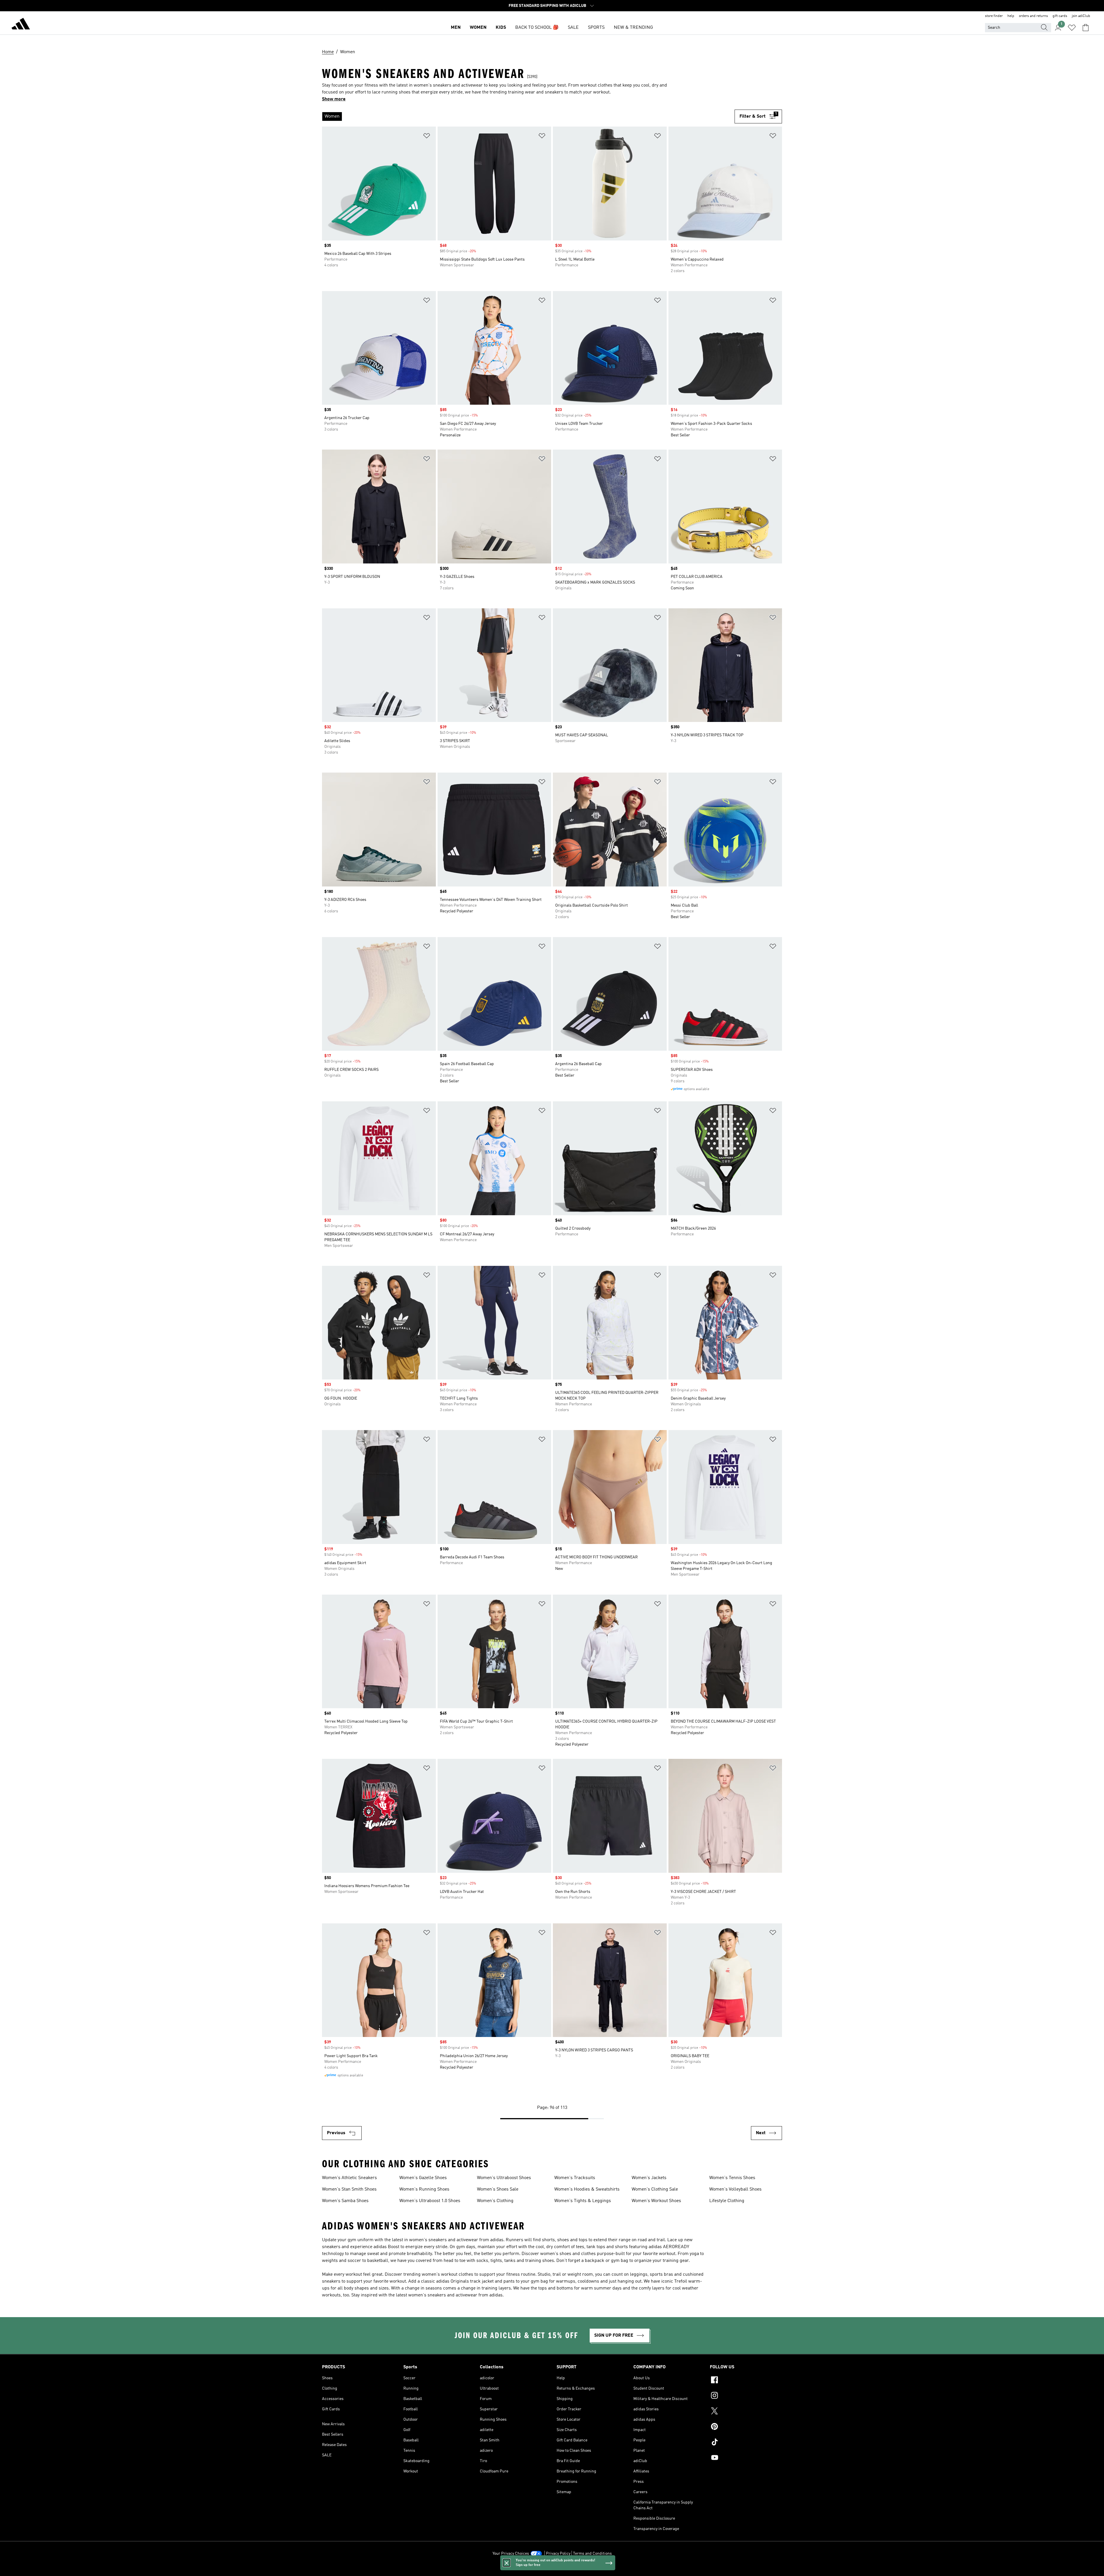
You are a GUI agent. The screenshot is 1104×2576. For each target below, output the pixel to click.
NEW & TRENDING (633, 28)
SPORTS (596, 28)
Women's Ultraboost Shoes (504, 2178)
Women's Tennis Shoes (732, 2178)
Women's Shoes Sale (498, 2189)
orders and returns (1033, 16)
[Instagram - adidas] (746, 2396)
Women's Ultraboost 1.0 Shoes (430, 2201)
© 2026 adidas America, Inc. (552, 2569)
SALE (573, 28)
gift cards (1060, 16)
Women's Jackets (649, 2178)
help (1011, 16)
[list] (528, 116)
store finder (994, 16)
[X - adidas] (746, 2412)
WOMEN (478, 28)
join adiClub (1081, 16)
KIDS (501, 28)
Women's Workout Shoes (656, 2201)
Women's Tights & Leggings (583, 2201)
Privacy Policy (558, 2554)
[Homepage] (21, 25)
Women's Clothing (495, 2201)
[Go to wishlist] (1072, 28)
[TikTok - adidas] (746, 2443)
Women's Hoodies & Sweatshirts (587, 2189)
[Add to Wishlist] (427, 137)
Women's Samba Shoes (345, 2201)
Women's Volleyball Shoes (735, 2189)
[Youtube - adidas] (746, 2458)
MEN (456, 28)
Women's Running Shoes (424, 2189)
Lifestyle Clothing (727, 2201)
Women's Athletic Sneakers (349, 2178)
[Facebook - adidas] (746, 2381)
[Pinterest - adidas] (746, 2427)
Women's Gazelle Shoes (423, 2178)
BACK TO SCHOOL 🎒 (537, 28)
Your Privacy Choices (511, 2554)
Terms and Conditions (592, 2554)
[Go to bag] (1086, 28)
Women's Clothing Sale (655, 2189)
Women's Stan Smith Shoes (349, 2189)
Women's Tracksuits (575, 2178)
